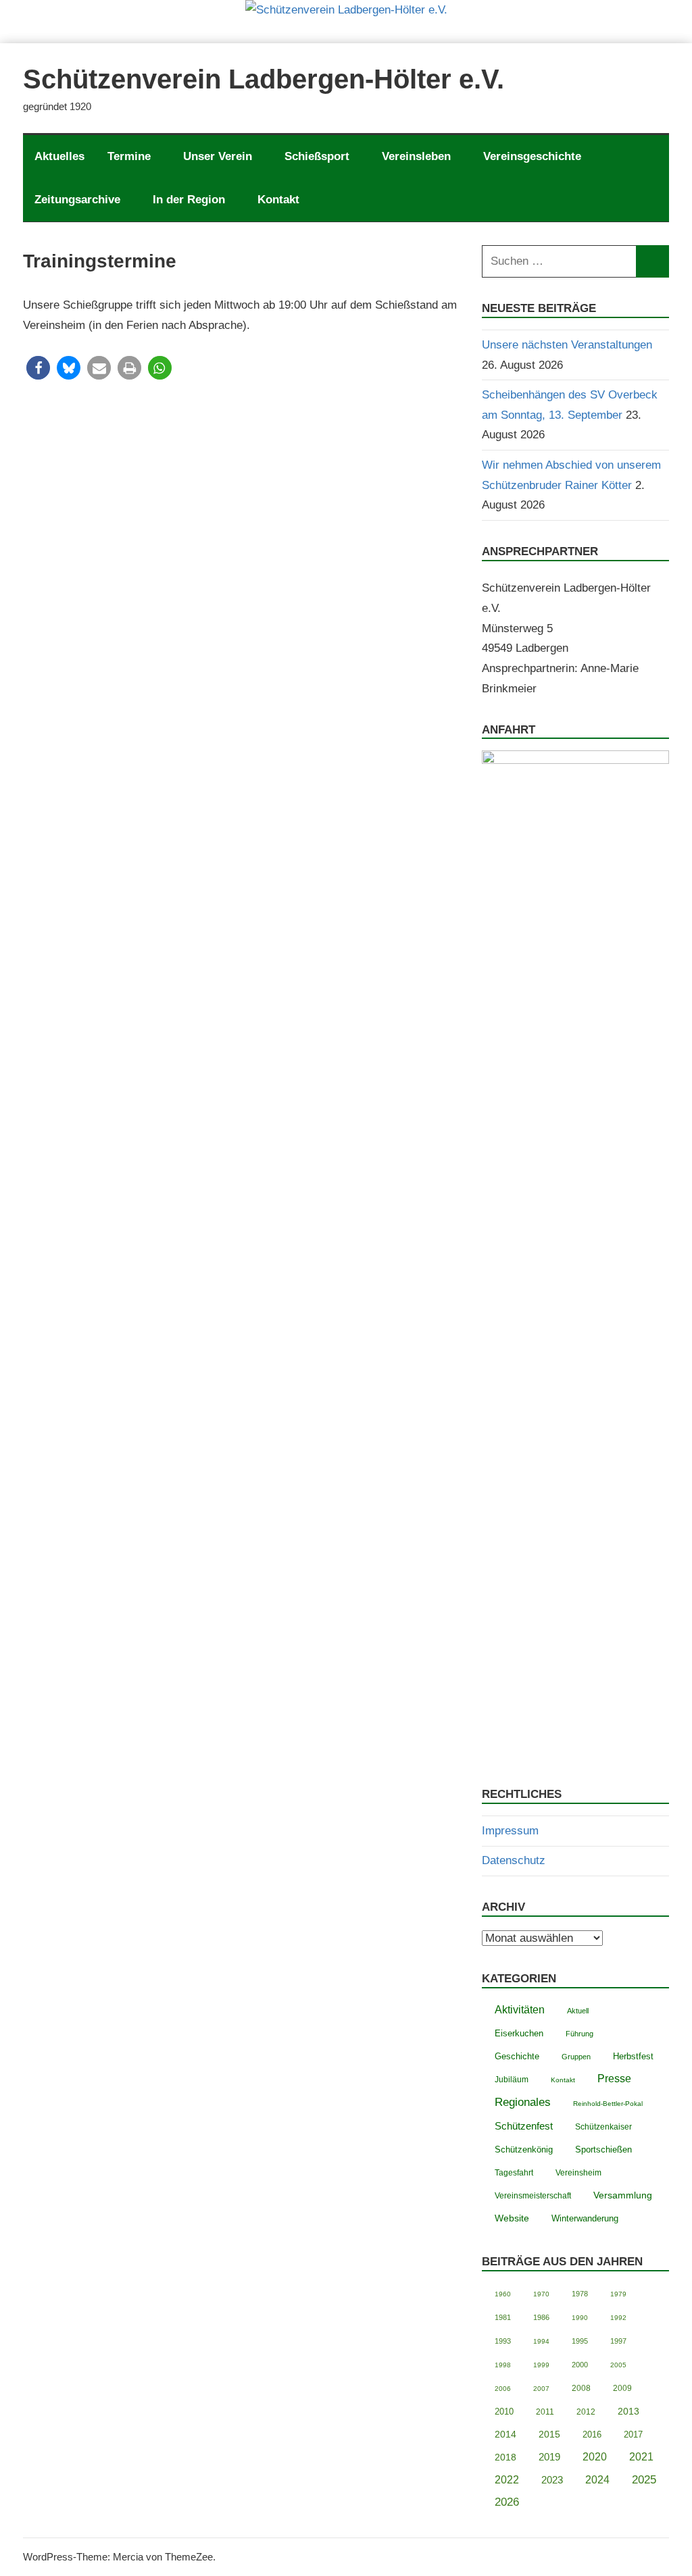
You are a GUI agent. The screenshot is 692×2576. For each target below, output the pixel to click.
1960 (503, 2294)
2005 (618, 2365)
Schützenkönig (524, 2149)
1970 (541, 2294)
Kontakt (278, 200)
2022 (507, 2480)
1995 (580, 2341)
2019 (549, 2457)
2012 (586, 2412)
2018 (505, 2457)
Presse (614, 2078)
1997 (618, 2341)
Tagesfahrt (514, 2173)
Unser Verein (218, 156)
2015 (549, 2434)
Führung (579, 2034)
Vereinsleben (416, 156)
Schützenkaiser (603, 2127)
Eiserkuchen (519, 2034)
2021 (641, 2457)
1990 (580, 2318)
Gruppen (576, 2057)
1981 (503, 2317)
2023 (552, 2480)
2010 (504, 2412)
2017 (633, 2435)
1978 (580, 2294)
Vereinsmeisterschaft (533, 2195)
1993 (503, 2341)
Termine (129, 156)
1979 (618, 2294)
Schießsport (317, 156)
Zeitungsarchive (77, 200)
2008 (581, 2388)
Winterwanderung (585, 2219)
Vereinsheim (578, 2172)
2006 (503, 2389)
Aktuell (578, 2011)
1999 (541, 2365)
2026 (507, 2502)
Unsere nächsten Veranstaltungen (567, 345)
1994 (541, 2341)
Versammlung (623, 2195)
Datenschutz (514, 1860)
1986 (541, 2317)
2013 (628, 2412)
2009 (622, 2388)
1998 (503, 2365)
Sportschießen (603, 2149)
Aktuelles (59, 156)
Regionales (523, 2102)
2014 (505, 2435)
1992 (618, 2318)
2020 (595, 2457)
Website (512, 2218)
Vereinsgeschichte (532, 156)
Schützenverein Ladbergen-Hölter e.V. (264, 79)
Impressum (510, 1831)
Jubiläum (512, 2080)
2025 (644, 2480)
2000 (580, 2365)
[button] (38, 368)
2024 (597, 2480)
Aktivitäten (520, 2010)
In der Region (189, 200)
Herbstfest (633, 2057)
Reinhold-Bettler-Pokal (608, 2104)
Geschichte (517, 2056)
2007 (541, 2389)
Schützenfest (524, 2126)
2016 (592, 2435)
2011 (545, 2412)
